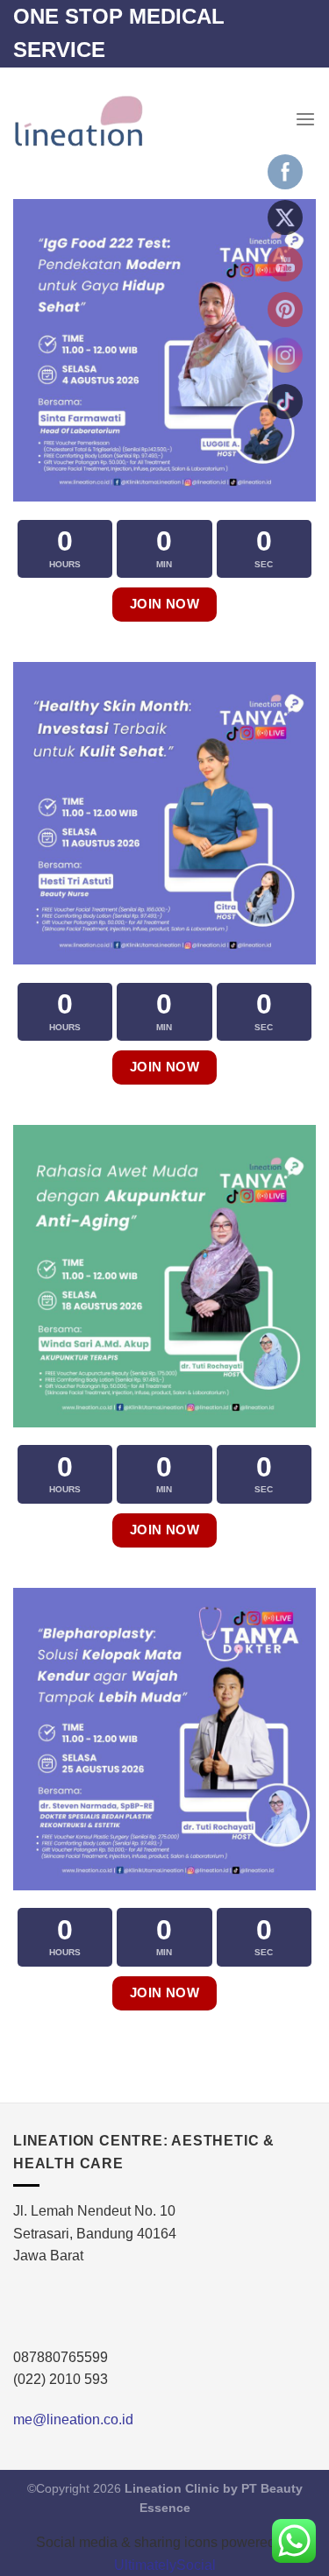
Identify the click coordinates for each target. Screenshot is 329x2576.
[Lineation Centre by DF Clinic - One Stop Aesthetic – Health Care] (78, 120)
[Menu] (305, 120)
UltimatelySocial (165, 2565)
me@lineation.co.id (73, 2419)
